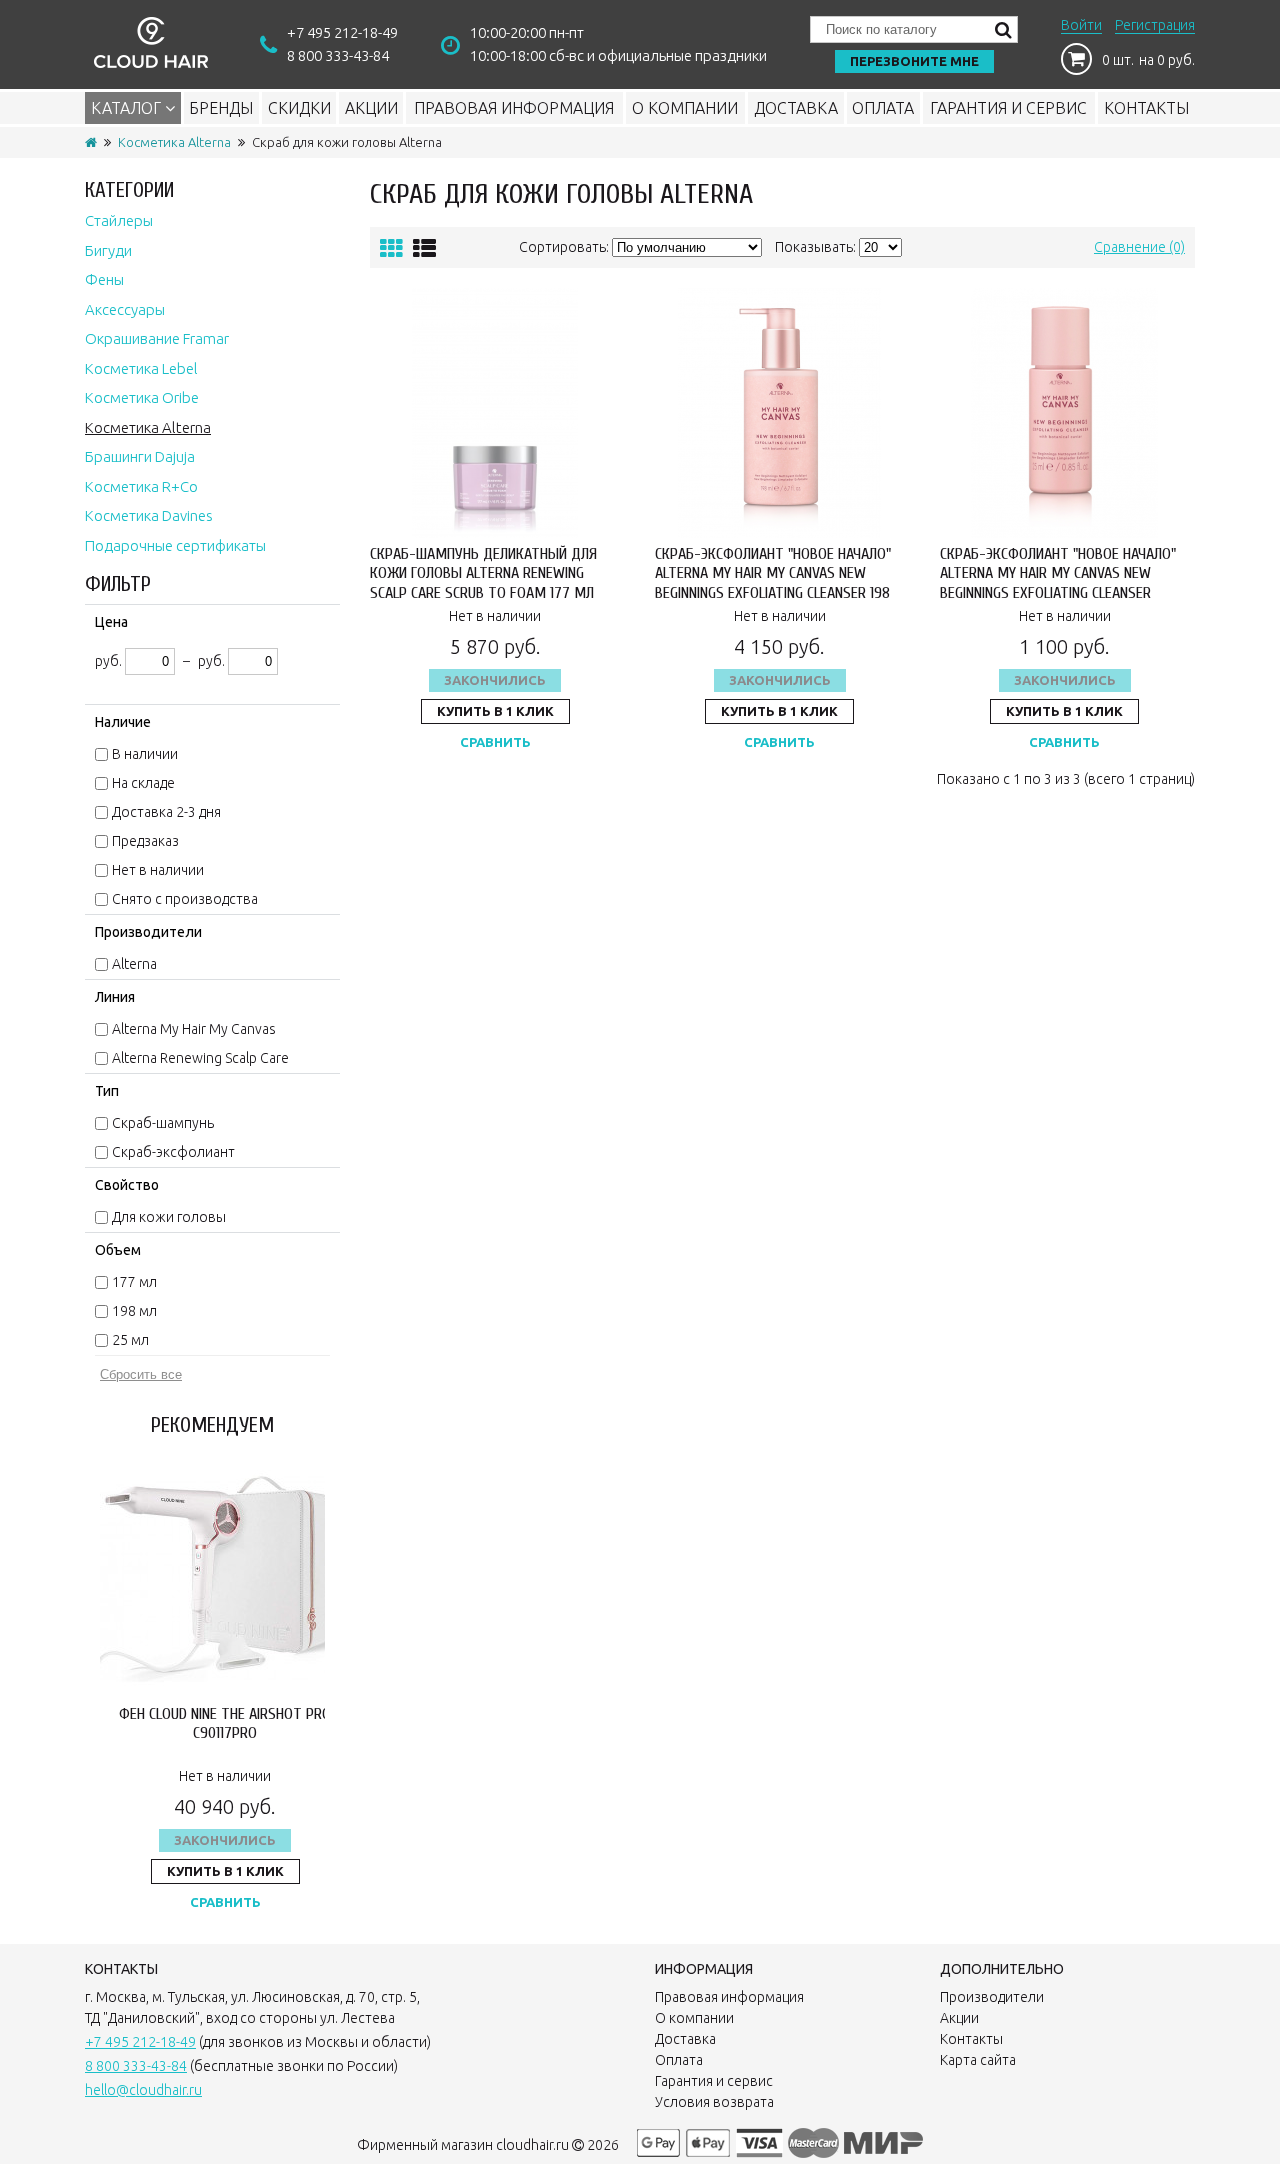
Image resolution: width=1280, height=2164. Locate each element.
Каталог (128, 108)
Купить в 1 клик (225, 1871)
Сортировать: (564, 247)
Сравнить (225, 1902)
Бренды (221, 108)
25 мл (130, 1340)
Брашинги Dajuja (140, 456)
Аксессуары (125, 309)
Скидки (299, 108)
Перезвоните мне (914, 61)
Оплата (883, 108)
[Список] (424, 248)
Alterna (134, 964)
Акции (371, 108)
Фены (104, 279)
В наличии (145, 754)
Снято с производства (185, 899)
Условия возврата (714, 2102)
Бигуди (108, 250)
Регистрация (1155, 25)
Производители (992, 1997)
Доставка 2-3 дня (166, 812)
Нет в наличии (158, 870)
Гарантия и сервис (1008, 108)
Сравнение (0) (1139, 247)
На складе (143, 783)
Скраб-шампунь (163, 1123)
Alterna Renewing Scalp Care (200, 1058)
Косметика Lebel (141, 368)
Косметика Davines (149, 515)
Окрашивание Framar (157, 338)
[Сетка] (391, 248)
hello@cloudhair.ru (143, 2090)
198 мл (134, 1311)
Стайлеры (119, 220)
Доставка (796, 108)
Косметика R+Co (141, 486)
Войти (1081, 25)
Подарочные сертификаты (175, 545)
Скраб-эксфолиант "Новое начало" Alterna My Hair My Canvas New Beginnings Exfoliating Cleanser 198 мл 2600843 (773, 583)
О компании (685, 108)
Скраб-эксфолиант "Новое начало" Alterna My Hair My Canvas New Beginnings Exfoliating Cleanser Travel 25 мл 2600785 (1058, 583)
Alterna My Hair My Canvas (194, 1029)
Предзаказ (145, 841)
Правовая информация (514, 108)
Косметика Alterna (174, 142)
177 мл (134, 1282)
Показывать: (815, 247)
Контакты (1146, 108)
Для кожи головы (169, 1217)
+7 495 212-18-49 (342, 32)
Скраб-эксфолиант (173, 1152)
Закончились (225, 1840)
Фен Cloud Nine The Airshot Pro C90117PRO (225, 1723)
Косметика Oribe (142, 397)
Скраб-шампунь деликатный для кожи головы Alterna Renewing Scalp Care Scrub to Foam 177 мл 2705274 (483, 583)
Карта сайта (978, 2060)
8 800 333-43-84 (338, 55)
